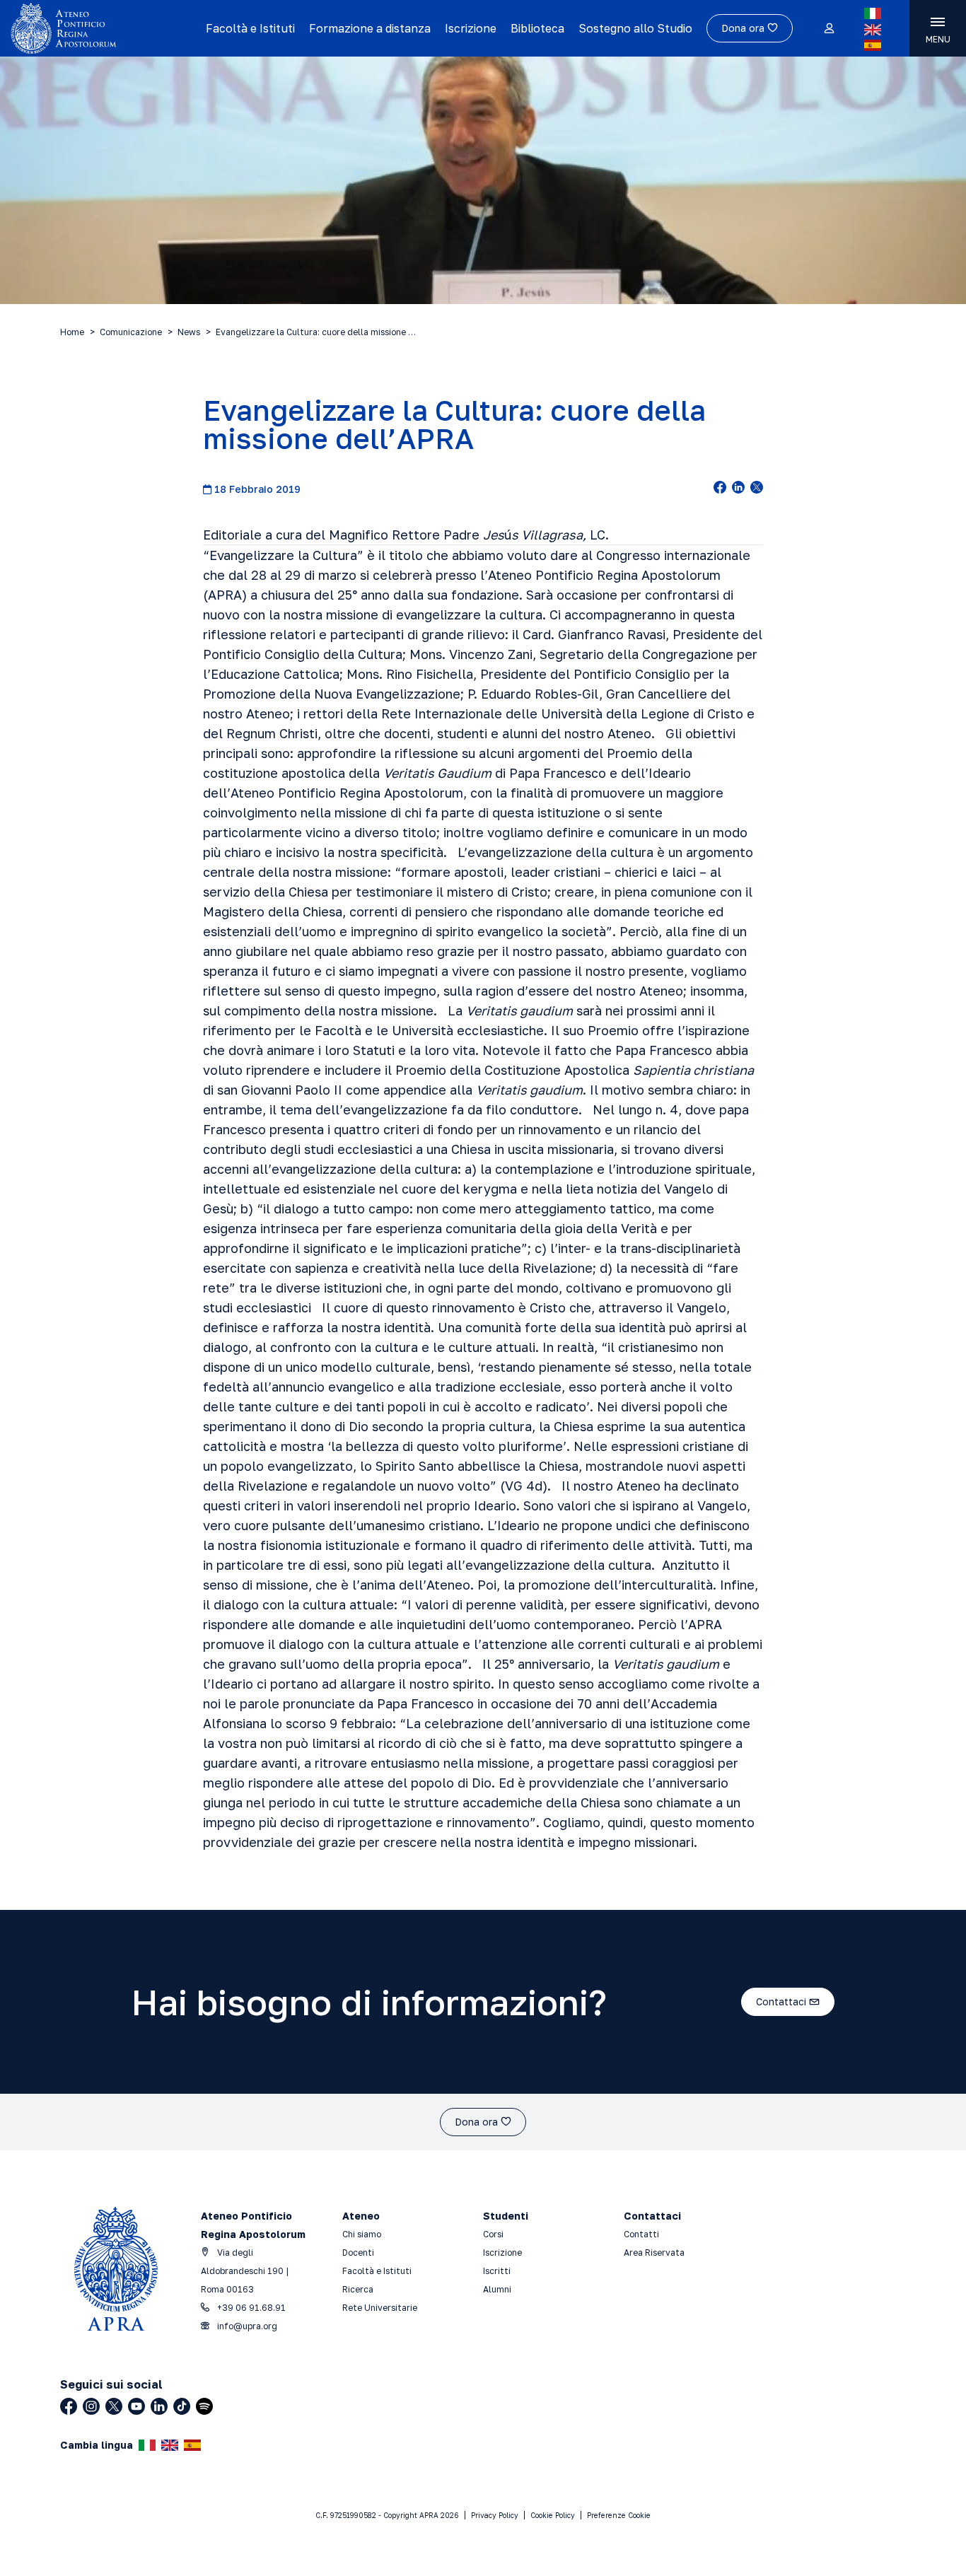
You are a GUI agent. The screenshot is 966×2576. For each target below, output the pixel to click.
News (189, 332)
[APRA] (103, 28)
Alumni (497, 2289)
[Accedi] (828, 29)
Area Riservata (654, 2252)
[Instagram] (91, 2406)
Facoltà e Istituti (250, 28)
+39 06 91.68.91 (250, 2308)
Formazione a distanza (370, 28)
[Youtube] (136, 2406)
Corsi (493, 2234)
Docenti (358, 2252)
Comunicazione (131, 332)
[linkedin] (738, 489)
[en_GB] (873, 30)
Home (72, 332)
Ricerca (358, 2289)
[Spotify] (204, 2406)
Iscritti (497, 2271)
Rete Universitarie (380, 2308)
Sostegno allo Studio (635, 28)
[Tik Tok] (182, 2406)
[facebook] (720, 489)
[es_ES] (873, 45)
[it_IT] (873, 13)
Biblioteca (537, 28)
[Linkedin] (159, 2406)
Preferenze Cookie (619, 2515)
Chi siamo (362, 2234)
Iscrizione (471, 28)
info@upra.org (246, 2326)
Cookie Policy (553, 2515)
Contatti (641, 2234)
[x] (757, 489)
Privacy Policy (495, 2515)
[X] (114, 2406)
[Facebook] (69, 2406)
